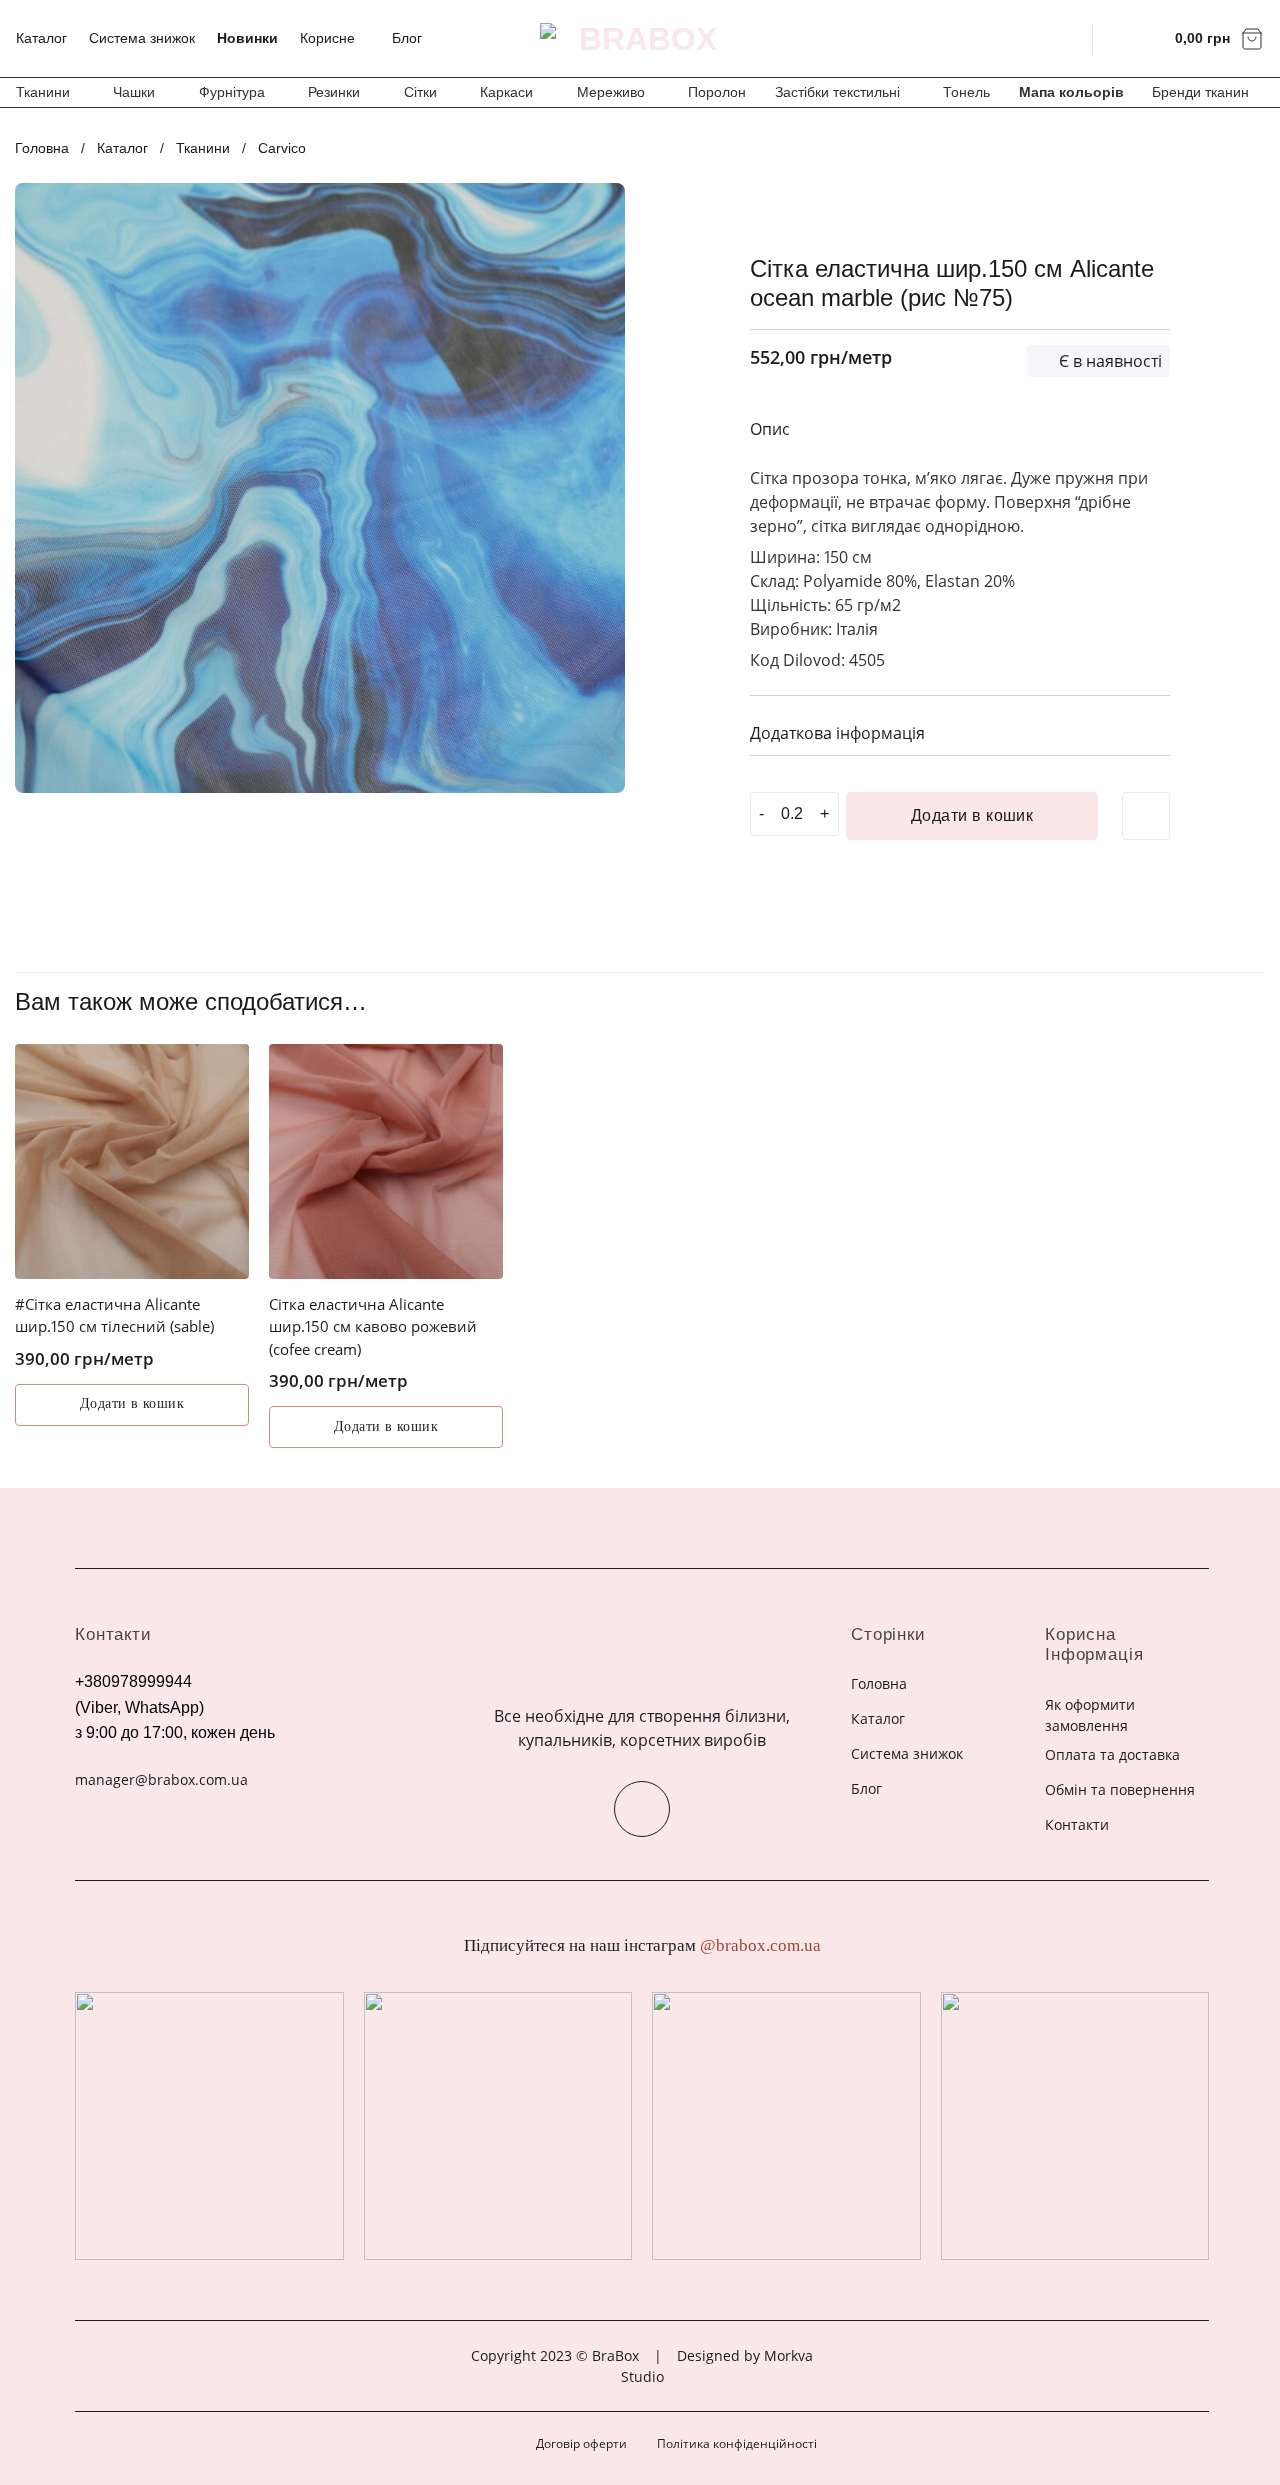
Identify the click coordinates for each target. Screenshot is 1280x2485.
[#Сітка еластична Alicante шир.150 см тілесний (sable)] (132, 1161)
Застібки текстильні (837, 92)
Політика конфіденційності (737, 2443)
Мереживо (611, 92)
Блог (407, 38)
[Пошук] (1064, 38)
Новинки (247, 38)
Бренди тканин (1200, 92)
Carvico (282, 148)
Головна (42, 148)
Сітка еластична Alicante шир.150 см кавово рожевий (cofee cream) (373, 1326)
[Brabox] (640, 39)
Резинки (334, 92)
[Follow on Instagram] (642, 1809)
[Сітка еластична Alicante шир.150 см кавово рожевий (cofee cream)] (386, 1161)
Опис (770, 429)
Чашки (134, 92)
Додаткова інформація (837, 733)
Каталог (41, 38)
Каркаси (506, 92)
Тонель (966, 92)
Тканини (43, 92)
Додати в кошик (972, 815)
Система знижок (142, 38)
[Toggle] (1147, 730)
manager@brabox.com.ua (161, 1779)
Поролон (717, 92)
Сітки (420, 92)
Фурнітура (232, 92)
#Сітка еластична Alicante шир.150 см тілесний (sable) (114, 1315)
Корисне (327, 38)
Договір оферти (581, 2443)
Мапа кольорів (1071, 92)
